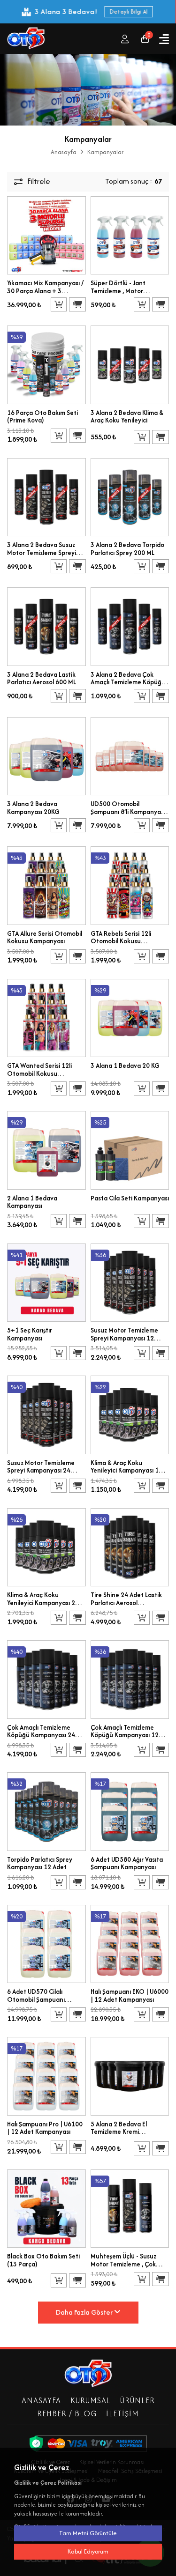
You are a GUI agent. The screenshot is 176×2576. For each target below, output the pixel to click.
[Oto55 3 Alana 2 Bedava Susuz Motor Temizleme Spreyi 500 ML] (46, 496)
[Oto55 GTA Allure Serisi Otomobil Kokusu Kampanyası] (46, 885)
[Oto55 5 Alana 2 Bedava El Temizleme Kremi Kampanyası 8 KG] (130, 2076)
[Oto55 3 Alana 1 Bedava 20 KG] (130, 1017)
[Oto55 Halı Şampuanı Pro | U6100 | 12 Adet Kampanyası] (46, 2076)
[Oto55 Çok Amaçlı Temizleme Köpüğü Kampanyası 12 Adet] (130, 1678)
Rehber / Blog (67, 2413)
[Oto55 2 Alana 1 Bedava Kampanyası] (46, 1149)
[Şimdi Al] (77, 304)
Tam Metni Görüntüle (88, 2533)
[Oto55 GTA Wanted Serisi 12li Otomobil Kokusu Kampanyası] (46, 1017)
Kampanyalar (105, 152)
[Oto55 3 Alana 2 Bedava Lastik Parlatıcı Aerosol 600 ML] (46, 625)
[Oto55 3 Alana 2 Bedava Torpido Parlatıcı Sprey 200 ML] (130, 496)
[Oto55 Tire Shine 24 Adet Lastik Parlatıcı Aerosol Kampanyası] (130, 1546)
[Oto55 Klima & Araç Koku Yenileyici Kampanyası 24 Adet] (46, 1546)
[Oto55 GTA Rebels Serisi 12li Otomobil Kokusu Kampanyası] (130, 885)
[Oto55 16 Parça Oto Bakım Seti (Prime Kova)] (46, 364)
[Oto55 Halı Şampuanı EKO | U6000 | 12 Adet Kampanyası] (130, 1943)
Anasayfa (64, 152)
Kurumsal (91, 2400)
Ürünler (138, 2400)
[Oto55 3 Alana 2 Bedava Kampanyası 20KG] (46, 755)
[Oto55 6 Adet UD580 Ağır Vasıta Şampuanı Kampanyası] (130, 1811)
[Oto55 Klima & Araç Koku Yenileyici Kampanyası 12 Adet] (130, 1414)
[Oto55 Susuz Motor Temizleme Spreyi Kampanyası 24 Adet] (46, 1414)
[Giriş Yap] (125, 39)
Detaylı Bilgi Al (128, 11)
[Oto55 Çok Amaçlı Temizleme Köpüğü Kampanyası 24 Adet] (46, 1678)
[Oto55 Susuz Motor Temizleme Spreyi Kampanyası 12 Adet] (130, 1282)
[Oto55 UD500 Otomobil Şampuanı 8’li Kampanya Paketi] (130, 755)
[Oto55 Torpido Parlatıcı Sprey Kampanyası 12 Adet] (46, 1811)
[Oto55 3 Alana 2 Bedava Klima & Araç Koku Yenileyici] (130, 364)
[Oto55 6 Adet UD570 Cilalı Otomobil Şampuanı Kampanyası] (46, 1943)
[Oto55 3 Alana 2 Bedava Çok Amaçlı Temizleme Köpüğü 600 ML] (130, 625)
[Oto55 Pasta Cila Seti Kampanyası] (130, 1149)
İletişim (122, 2413)
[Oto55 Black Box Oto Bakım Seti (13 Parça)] (46, 2208)
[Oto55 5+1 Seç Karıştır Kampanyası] (46, 1282)
